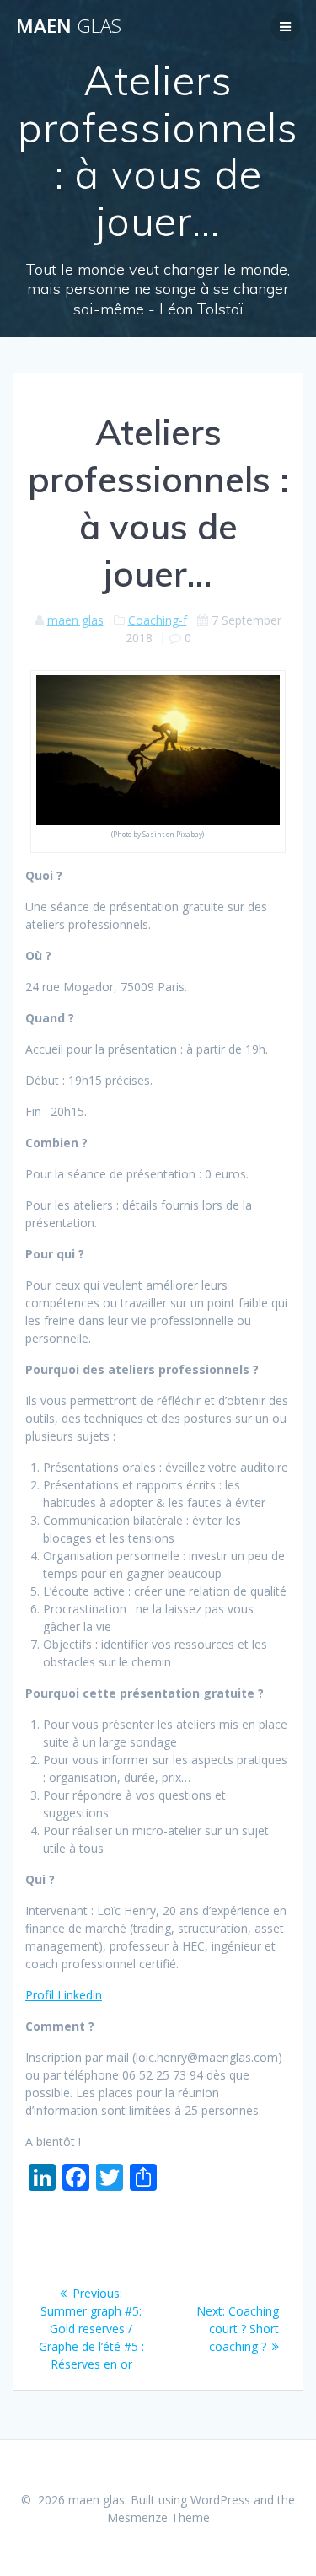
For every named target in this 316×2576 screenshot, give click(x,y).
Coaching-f (158, 620)
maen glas (75, 620)
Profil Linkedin (64, 1995)
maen (69, 26)
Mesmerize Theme (158, 2517)
